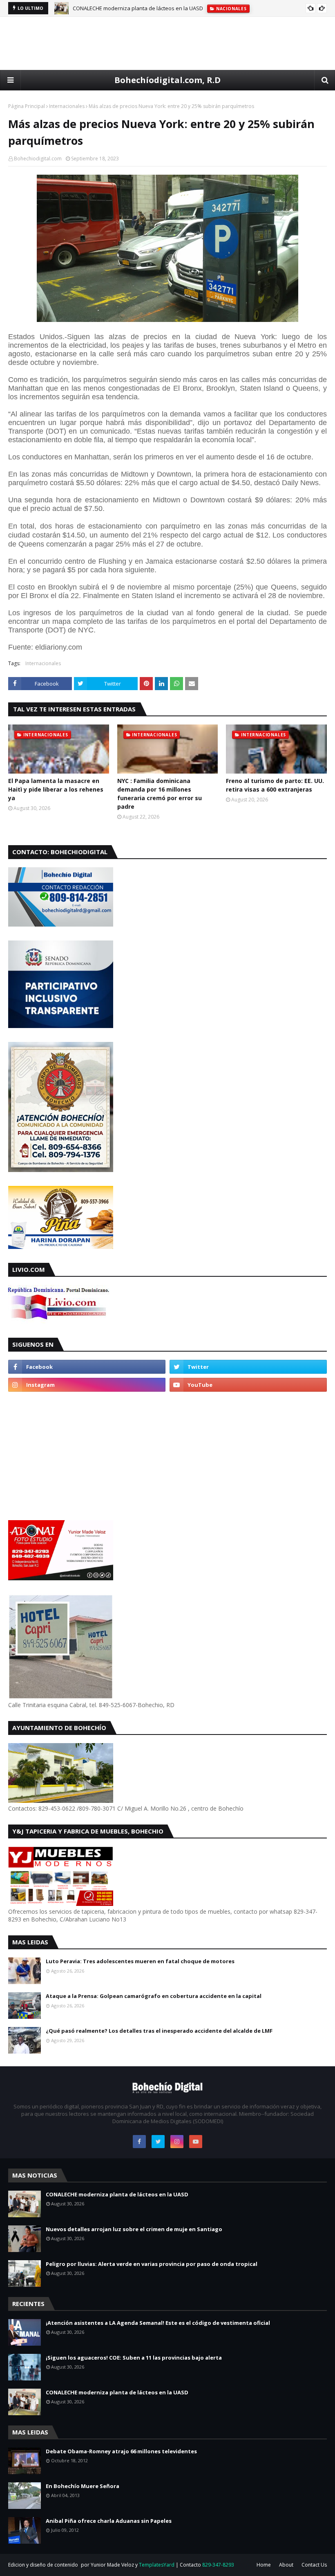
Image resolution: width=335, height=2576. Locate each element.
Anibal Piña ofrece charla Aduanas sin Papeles (109, 2521)
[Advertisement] (167, 43)
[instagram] (87, 1385)
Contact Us (314, 2565)
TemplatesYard (157, 2565)
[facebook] (87, 1367)
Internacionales (67, 106)
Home (264, 2565)
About (286, 2565)
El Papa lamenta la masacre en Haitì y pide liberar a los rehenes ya (56, 789)
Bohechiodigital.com (38, 159)
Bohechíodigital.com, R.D (167, 80)
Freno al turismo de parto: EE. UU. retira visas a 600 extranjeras (275, 785)
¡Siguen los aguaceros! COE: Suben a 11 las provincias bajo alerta (134, 2358)
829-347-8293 (218, 2565)
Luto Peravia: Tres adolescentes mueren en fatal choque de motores (140, 1961)
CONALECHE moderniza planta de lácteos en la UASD (138, 8)
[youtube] (248, 1385)
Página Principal (27, 106)
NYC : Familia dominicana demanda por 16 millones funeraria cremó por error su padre (160, 794)
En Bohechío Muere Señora (83, 2486)
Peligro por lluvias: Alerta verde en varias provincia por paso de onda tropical (152, 2264)
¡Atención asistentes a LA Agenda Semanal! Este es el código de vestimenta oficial (158, 2323)
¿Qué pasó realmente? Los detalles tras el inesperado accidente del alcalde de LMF (159, 2031)
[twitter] (248, 1367)
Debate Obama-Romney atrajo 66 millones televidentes (121, 2451)
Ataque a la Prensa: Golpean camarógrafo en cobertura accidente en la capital (154, 1996)
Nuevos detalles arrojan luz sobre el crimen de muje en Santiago (134, 2229)
